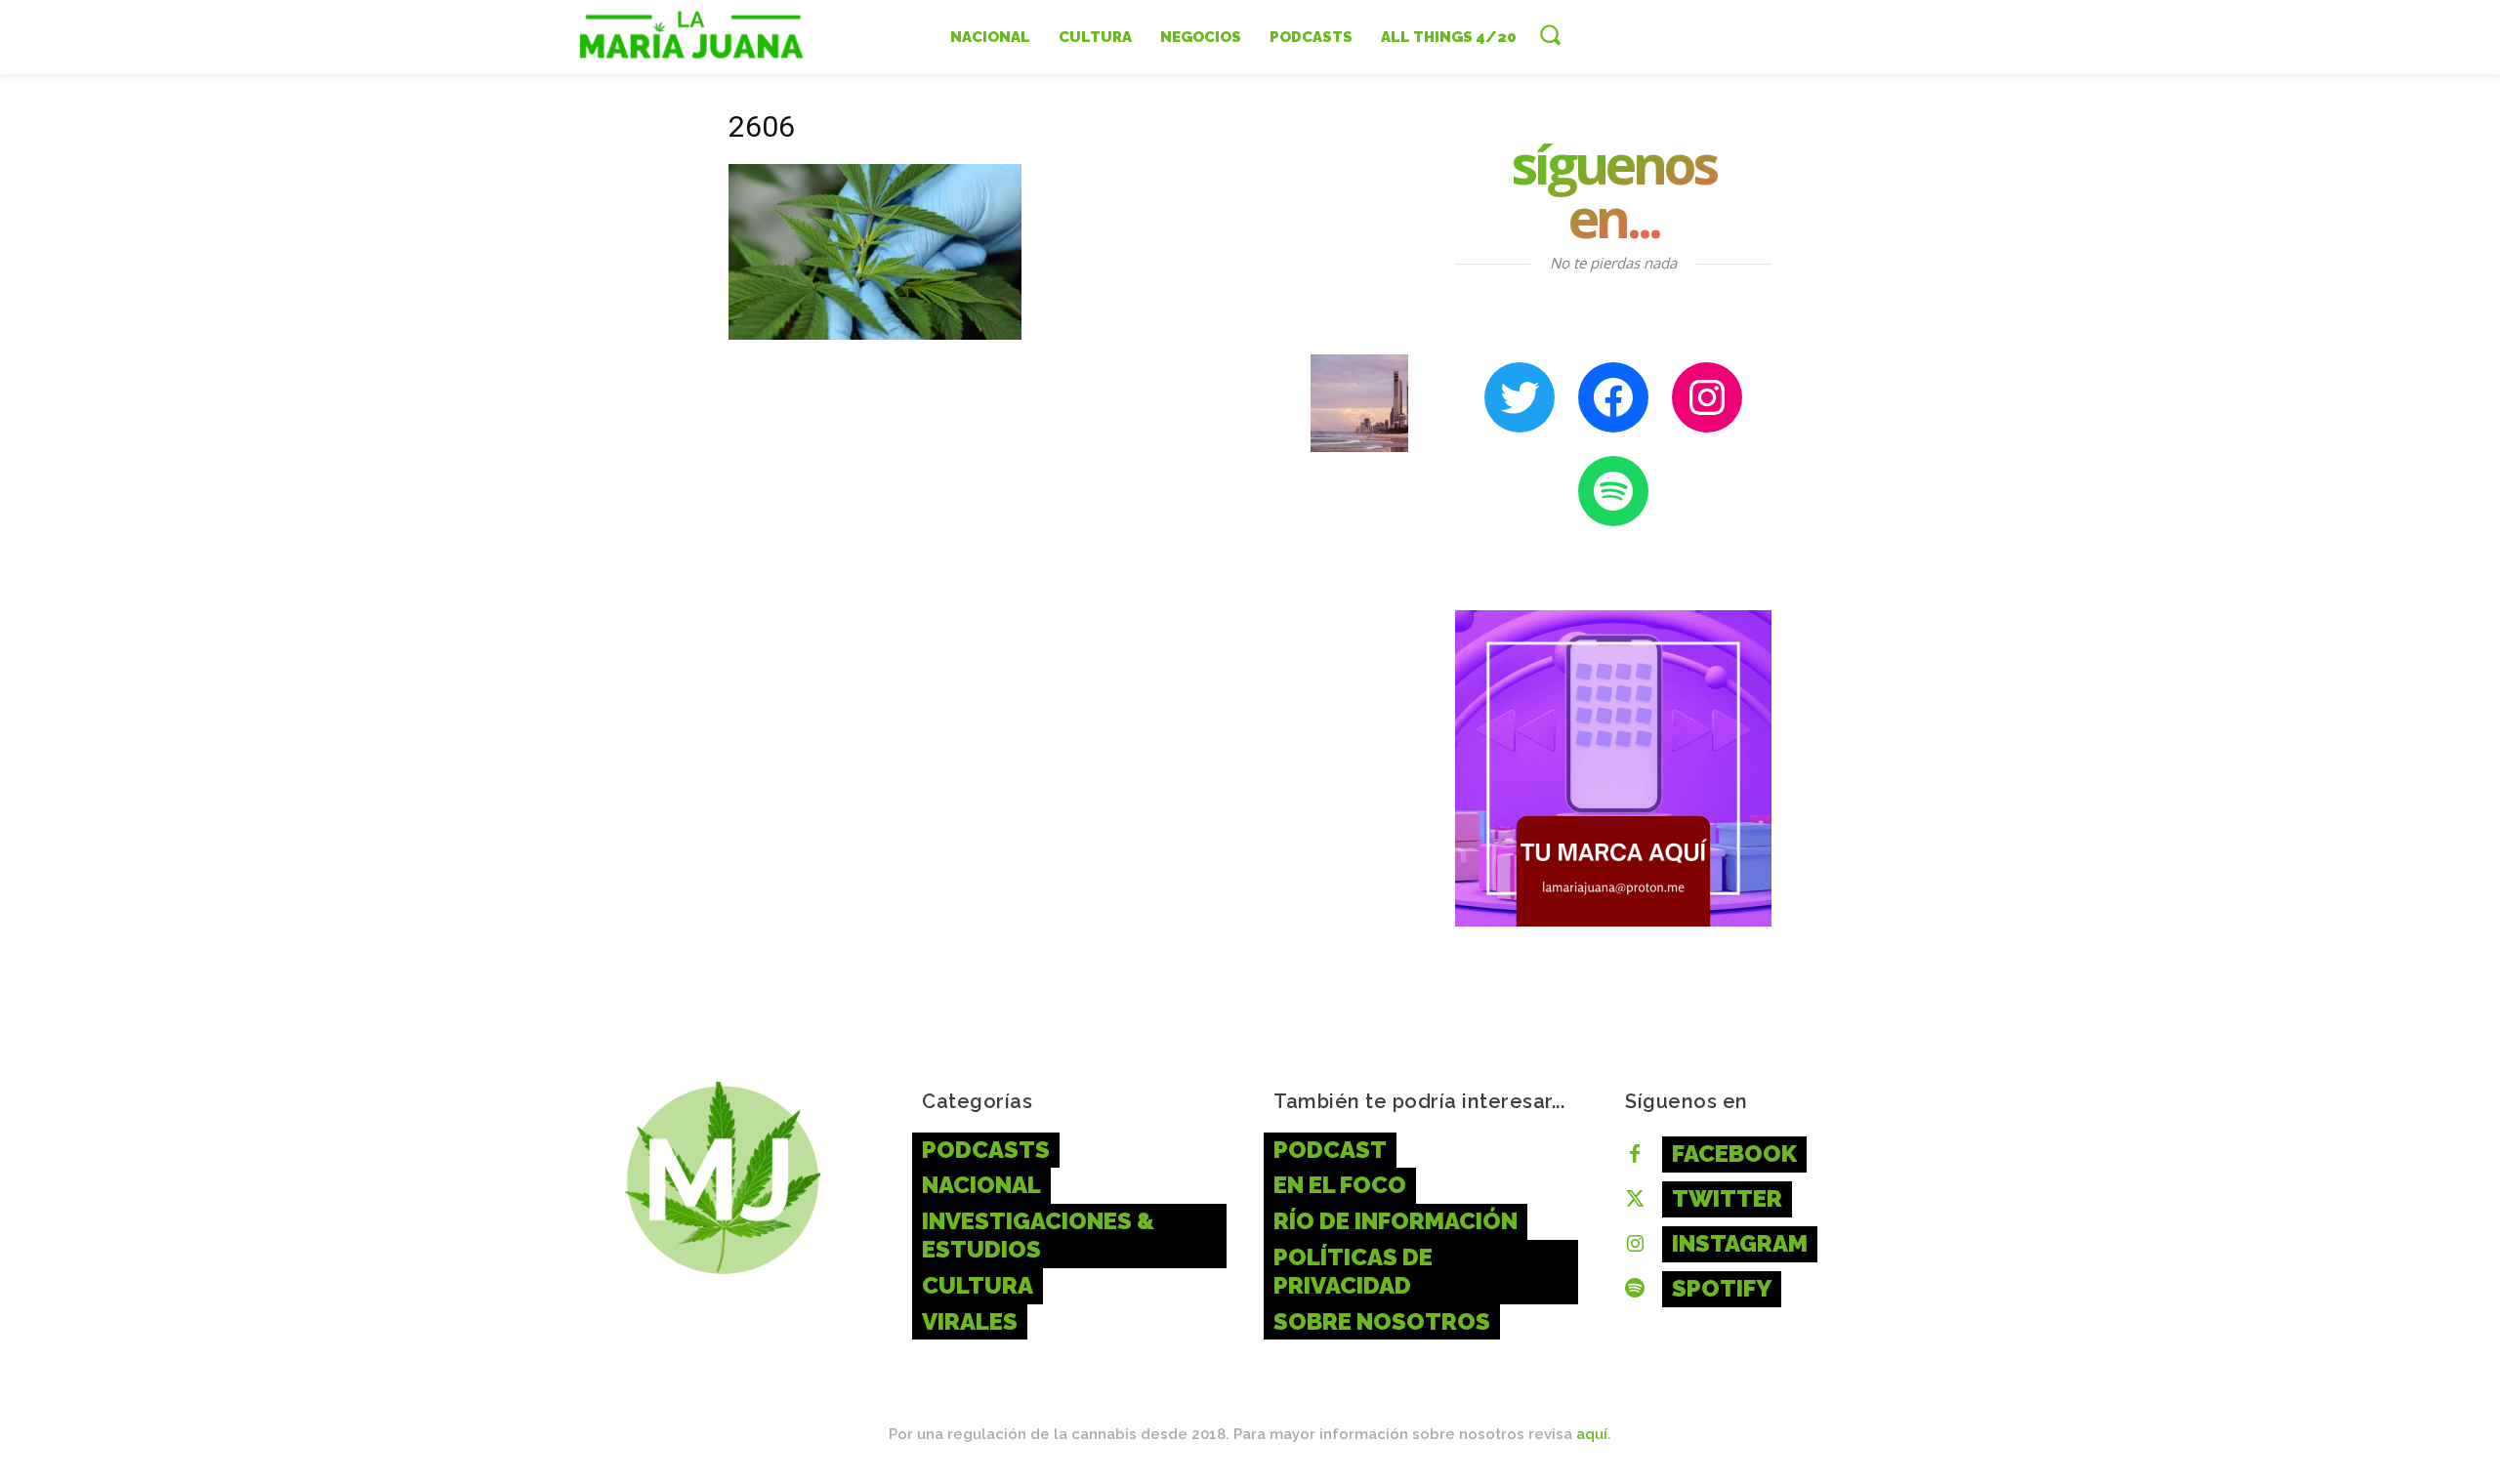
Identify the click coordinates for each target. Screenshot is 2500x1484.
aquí (1592, 1434)
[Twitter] (1635, 1200)
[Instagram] (1635, 1245)
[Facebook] (1635, 1155)
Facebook (1734, 1154)
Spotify (1722, 1288)
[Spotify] (1635, 1290)
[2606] (875, 334)
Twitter (1727, 1198)
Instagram (1740, 1243)
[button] (1550, 34)
